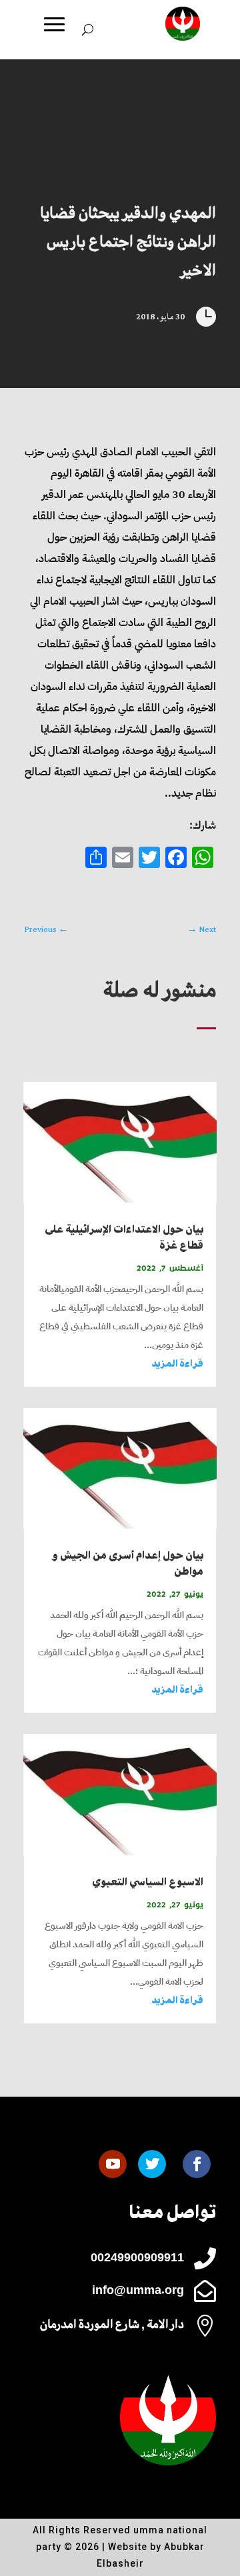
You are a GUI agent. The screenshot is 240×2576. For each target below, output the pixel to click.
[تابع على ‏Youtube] (113, 2164)
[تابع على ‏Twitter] (152, 2164)
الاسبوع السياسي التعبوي (148, 1882)
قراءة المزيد (177, 1364)
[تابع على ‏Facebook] (197, 2164)
